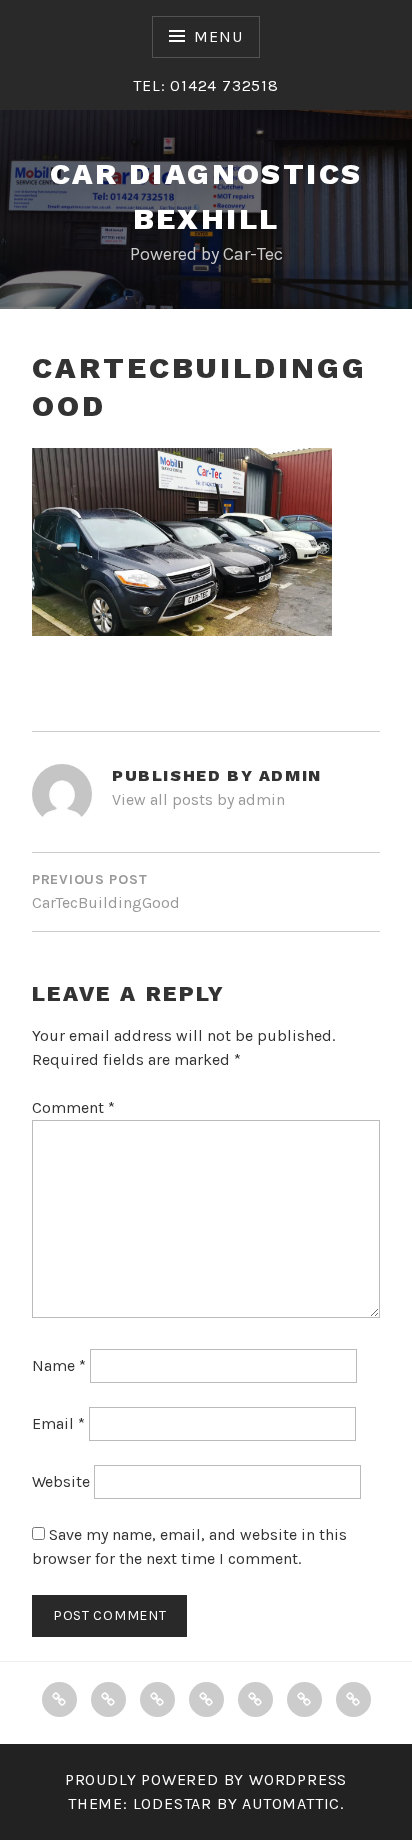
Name (59, 1365)
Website (61, 1481)
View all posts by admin (198, 799)
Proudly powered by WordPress (206, 1779)
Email (58, 1423)
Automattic (291, 1803)
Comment (73, 1107)
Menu (218, 36)
